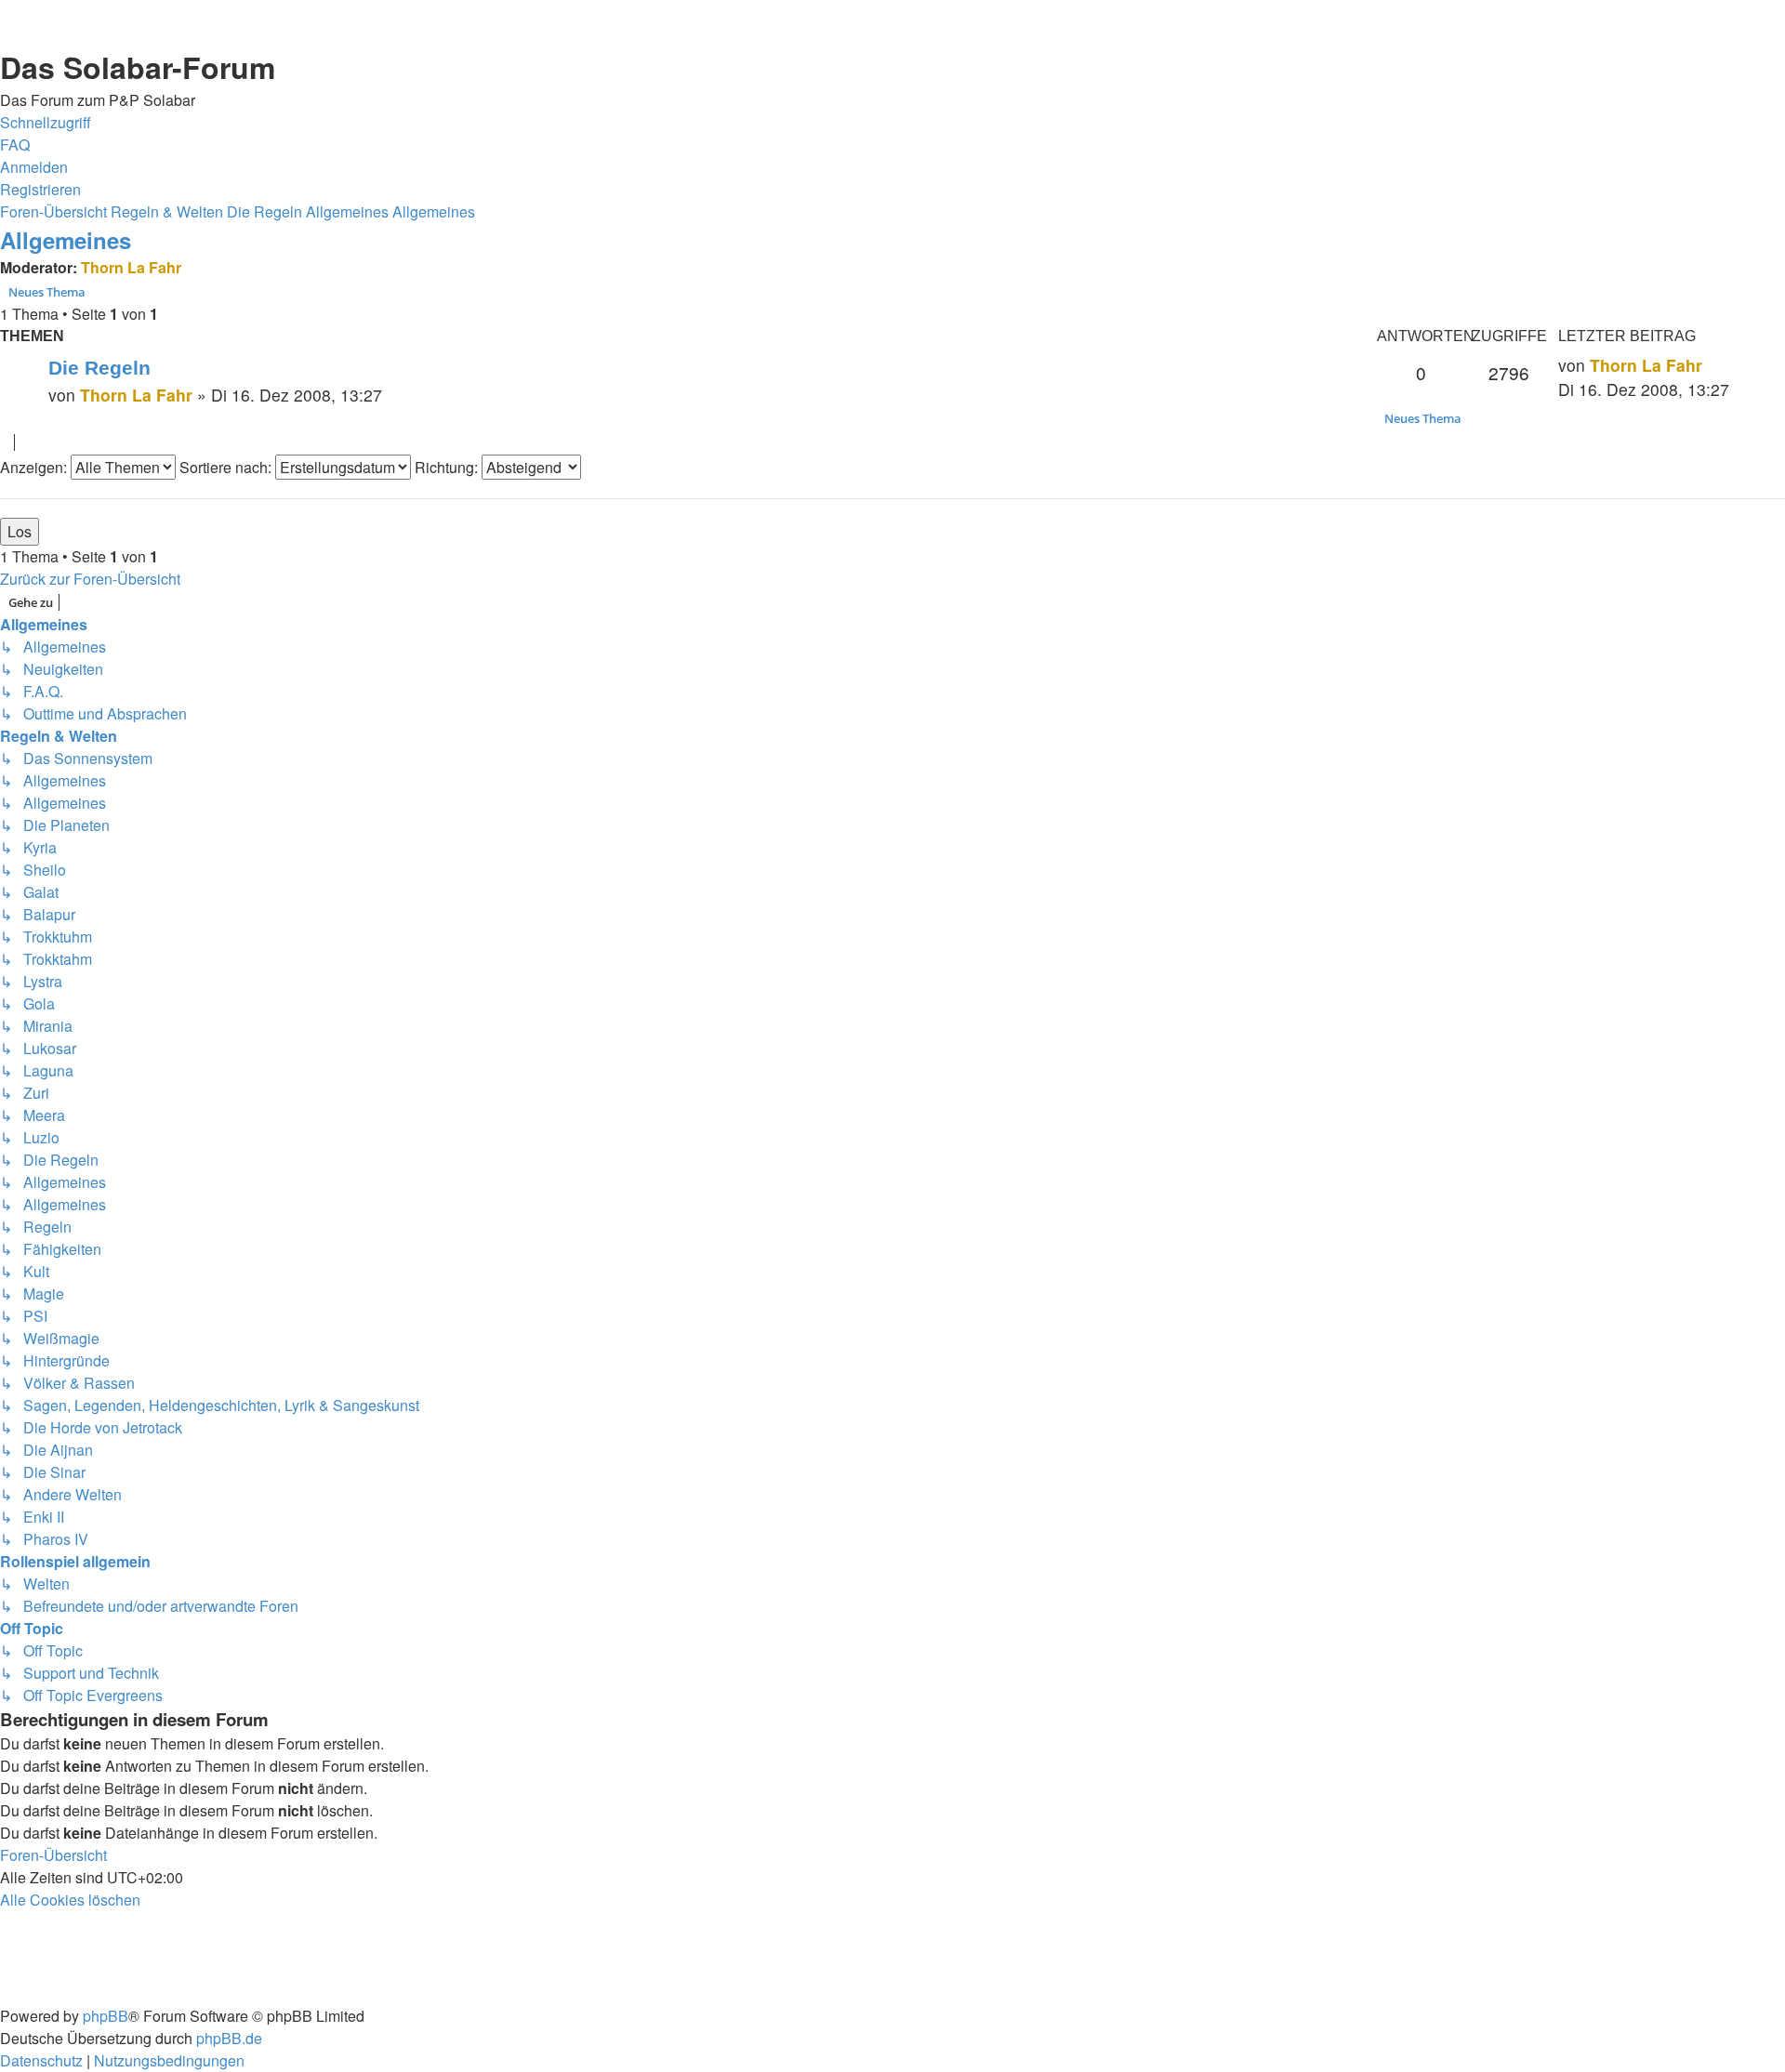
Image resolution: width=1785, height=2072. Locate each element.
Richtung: (448, 467)
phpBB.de (229, 2038)
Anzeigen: (35, 467)
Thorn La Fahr (131, 267)
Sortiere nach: (227, 467)
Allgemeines (66, 240)
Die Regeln (99, 368)
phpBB (106, 2016)
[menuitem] (15, 145)
